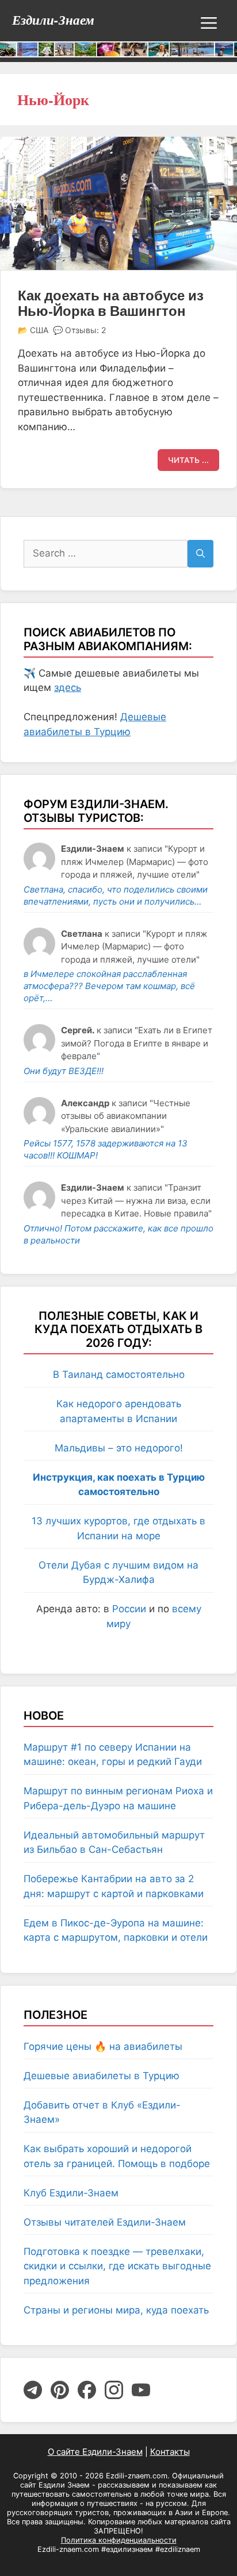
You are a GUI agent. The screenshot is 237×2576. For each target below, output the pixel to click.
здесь (68, 688)
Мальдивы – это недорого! (119, 1448)
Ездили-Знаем (53, 20)
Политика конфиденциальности (119, 2540)
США (39, 330)
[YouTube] (141, 2390)
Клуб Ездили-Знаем (71, 2193)
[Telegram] (33, 2390)
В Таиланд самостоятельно (119, 1374)
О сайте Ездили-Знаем (95, 2452)
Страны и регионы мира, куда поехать (116, 2310)
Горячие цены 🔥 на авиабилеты (103, 2046)
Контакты (170, 2452)
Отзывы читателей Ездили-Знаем (105, 2222)
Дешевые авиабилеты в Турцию (102, 2076)
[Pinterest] (60, 2390)
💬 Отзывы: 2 (79, 330)
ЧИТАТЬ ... (188, 460)
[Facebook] (87, 2390)
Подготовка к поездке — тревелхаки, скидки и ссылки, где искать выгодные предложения (117, 2266)
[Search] (200, 554)
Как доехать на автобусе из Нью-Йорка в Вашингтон (111, 303)
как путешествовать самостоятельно (114, 2490)
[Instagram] (114, 2390)
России (129, 1609)
